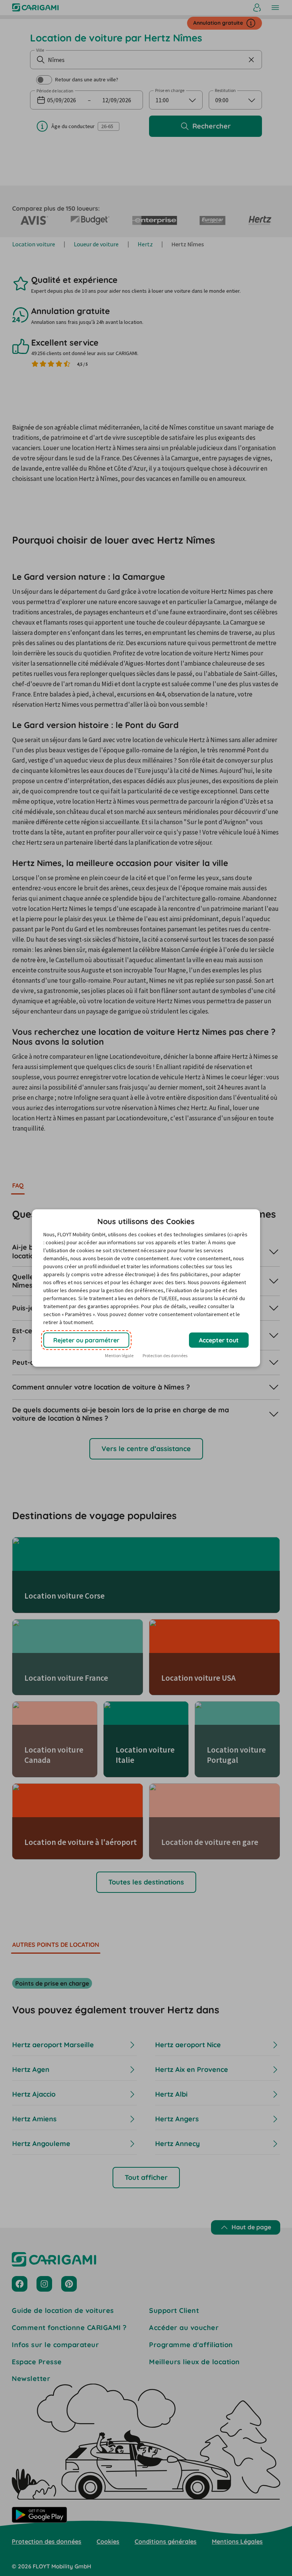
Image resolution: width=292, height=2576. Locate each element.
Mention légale (119, 1355)
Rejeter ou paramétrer (86, 1340)
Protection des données (165, 1355)
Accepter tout (219, 1340)
